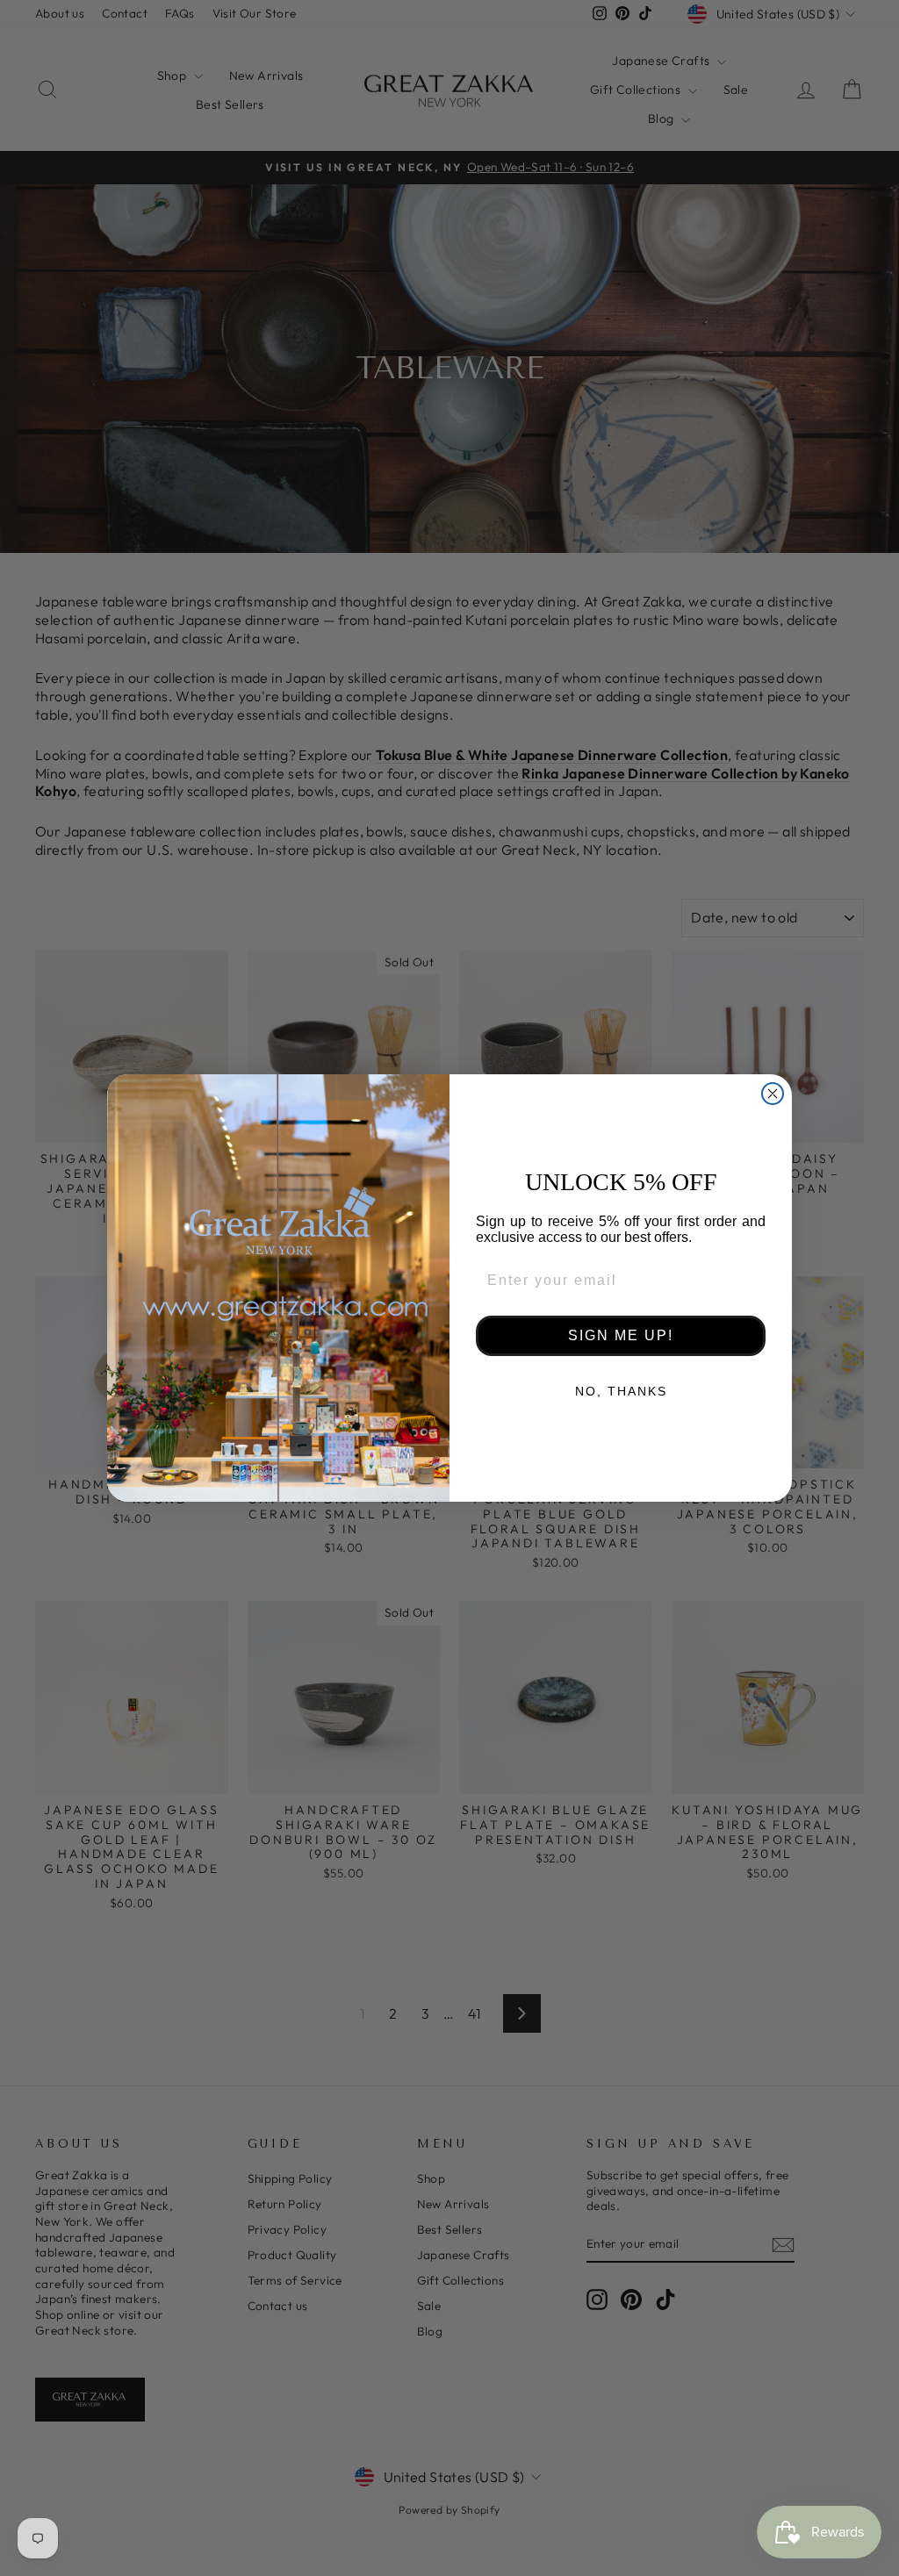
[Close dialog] (773, 1094)
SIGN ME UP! (621, 1335)
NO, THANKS (621, 1391)
